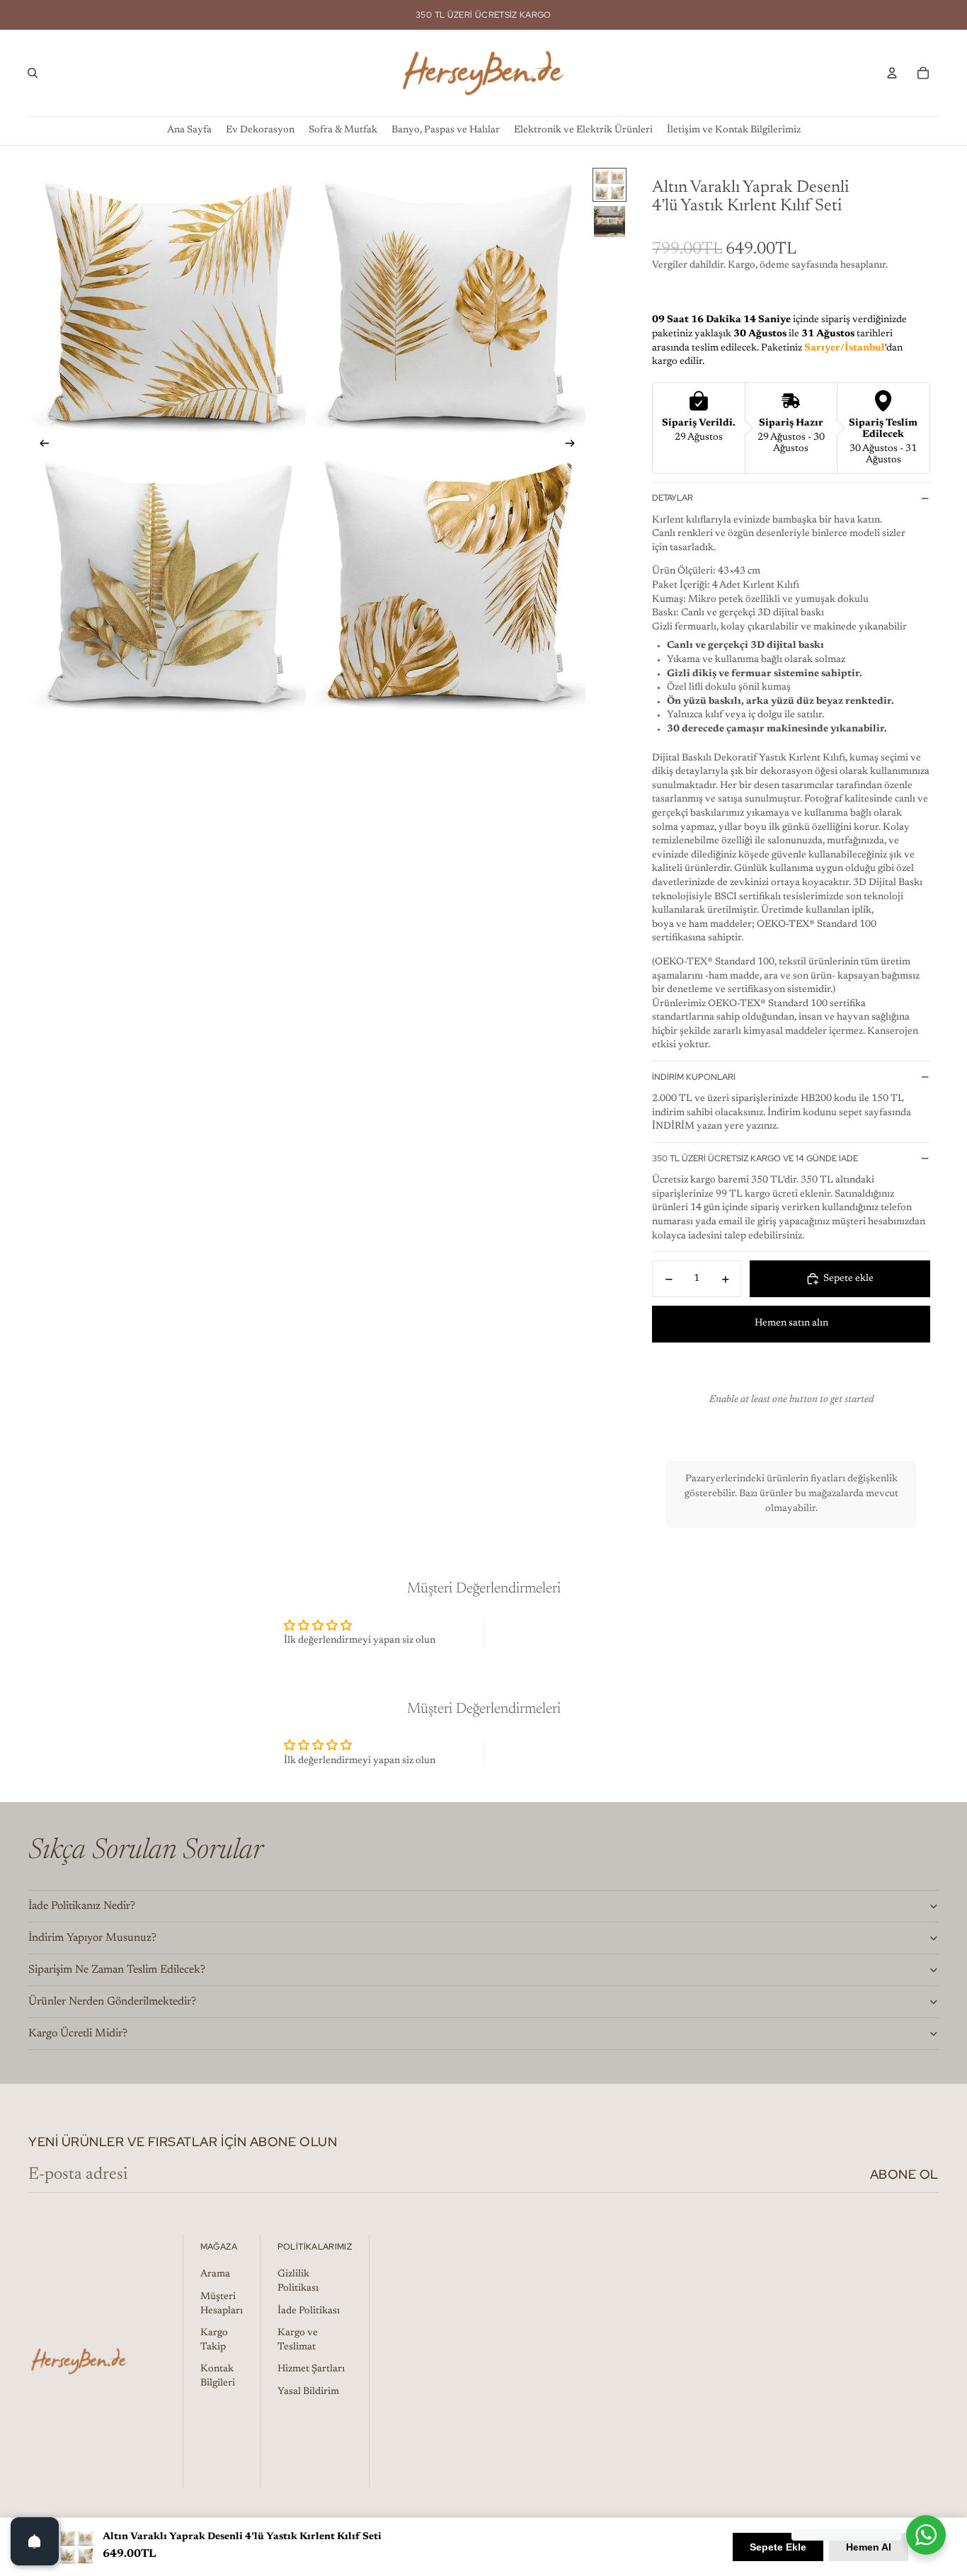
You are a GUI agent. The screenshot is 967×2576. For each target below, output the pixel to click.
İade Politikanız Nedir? (82, 1906)
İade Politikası (309, 2311)
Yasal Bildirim (308, 2392)
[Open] (35, 2541)
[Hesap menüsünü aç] (892, 73)
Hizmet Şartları (311, 2369)
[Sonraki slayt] (574, 445)
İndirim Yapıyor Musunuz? (92, 1938)
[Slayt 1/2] (610, 185)
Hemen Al (869, 2547)
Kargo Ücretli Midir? (78, 2034)
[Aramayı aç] (33, 73)
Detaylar (673, 498)
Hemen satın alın (791, 1323)
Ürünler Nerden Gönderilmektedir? (112, 2002)
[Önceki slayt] (40, 445)
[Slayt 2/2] (610, 222)
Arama (215, 2274)
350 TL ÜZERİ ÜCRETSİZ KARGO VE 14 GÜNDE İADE (755, 1158)
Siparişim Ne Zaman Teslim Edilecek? (117, 1970)
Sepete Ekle (778, 2547)
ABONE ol (904, 2174)
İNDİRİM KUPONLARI (694, 1077)
